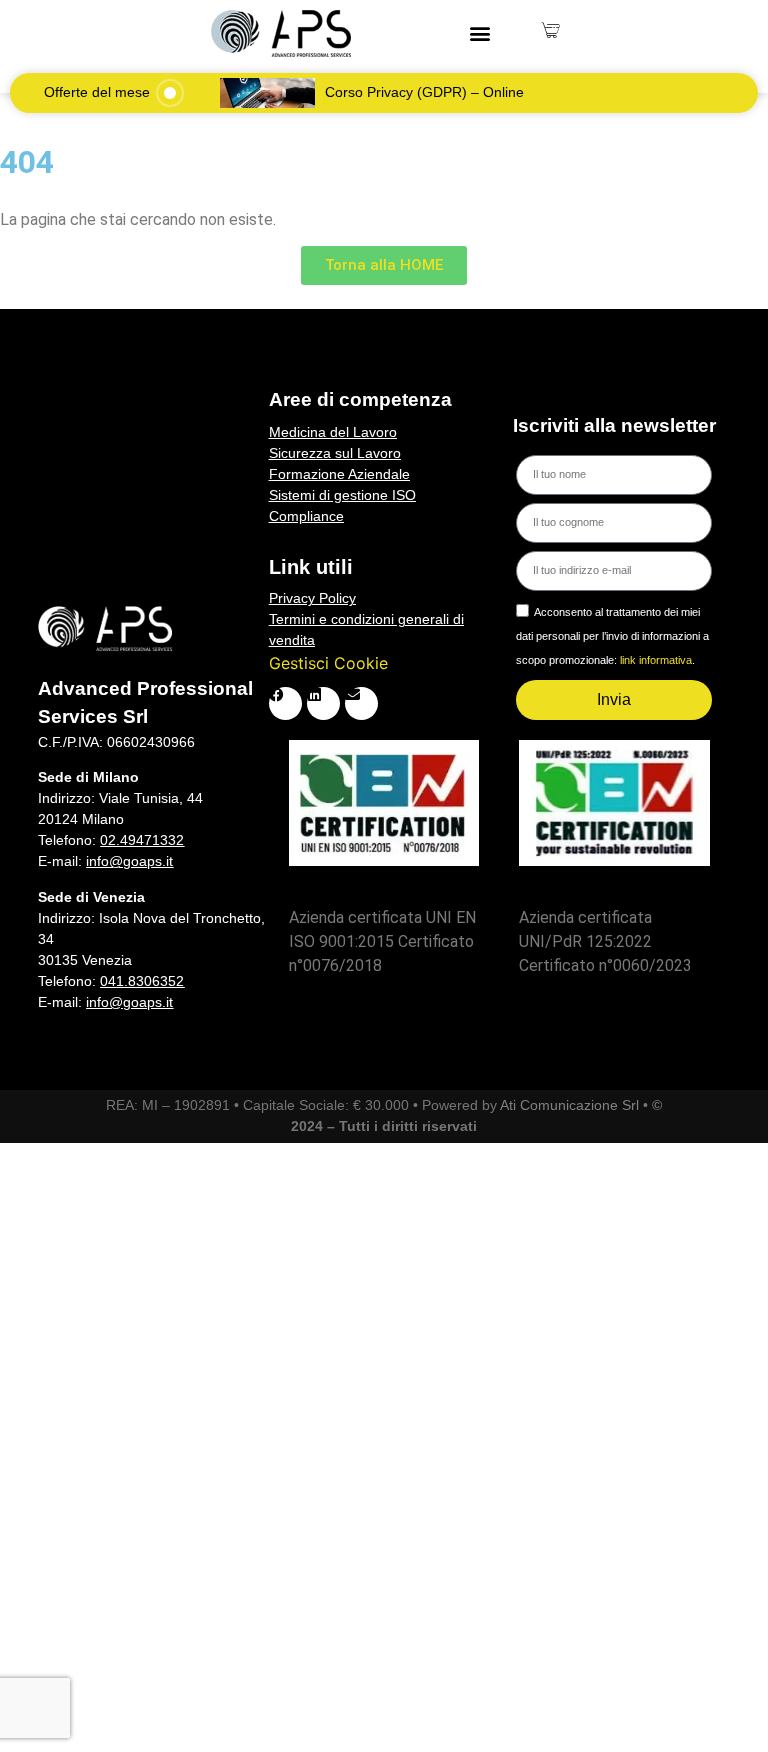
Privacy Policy (312, 598)
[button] (480, 33)
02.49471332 (142, 840)
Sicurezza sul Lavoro (335, 453)
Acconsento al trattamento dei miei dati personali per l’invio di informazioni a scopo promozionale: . (612, 636)
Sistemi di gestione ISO (342, 495)
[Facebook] (285, 703)
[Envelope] (361, 703)
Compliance (306, 516)
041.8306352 (142, 981)
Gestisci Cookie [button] (328, 663)
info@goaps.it (129, 861)
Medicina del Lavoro (333, 432)
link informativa (656, 660)
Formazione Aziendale (339, 474)
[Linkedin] (323, 703)
